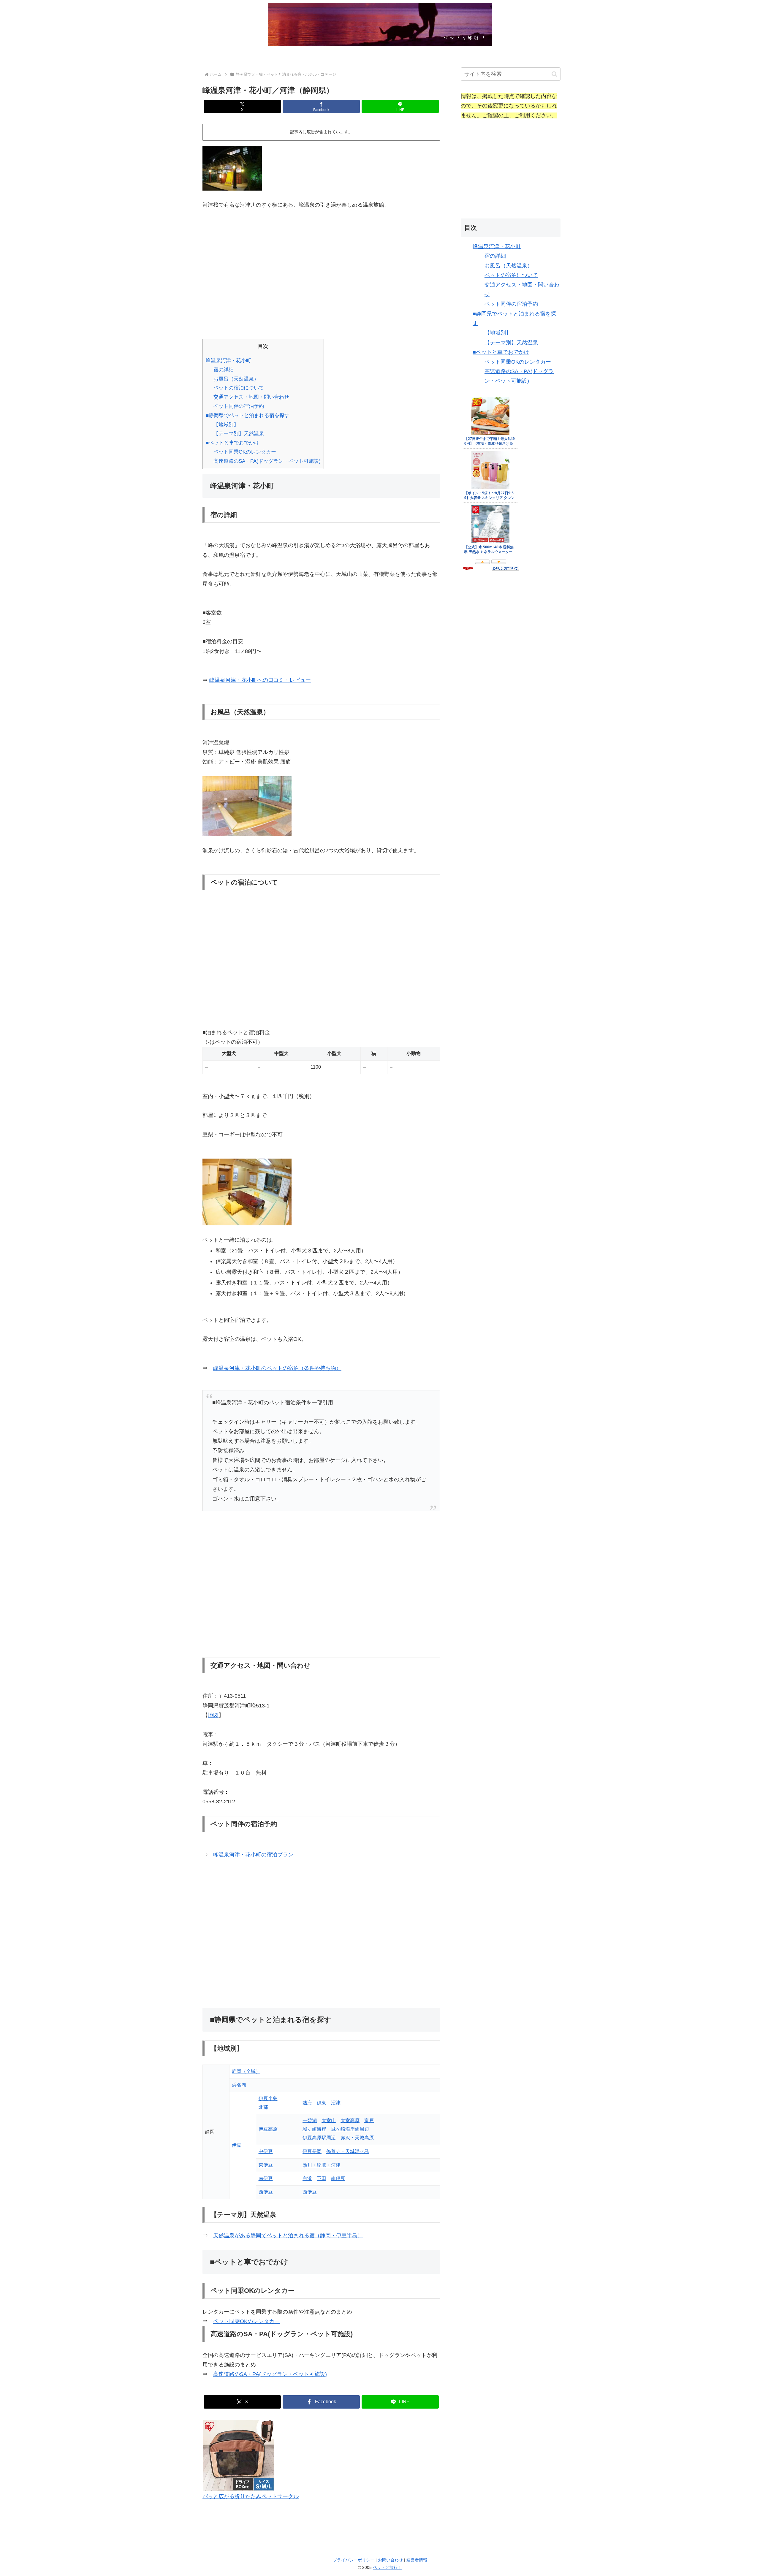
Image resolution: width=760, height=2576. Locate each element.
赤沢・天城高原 (357, 2138)
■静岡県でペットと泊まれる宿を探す (248, 415)
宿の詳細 (224, 370)
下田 (322, 2178)
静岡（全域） (246, 2071)
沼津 (336, 2103)
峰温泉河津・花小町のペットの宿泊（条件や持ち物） (277, 1368)
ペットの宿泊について (239, 388)
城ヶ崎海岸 (314, 2129)
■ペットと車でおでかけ (232, 443)
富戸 (369, 2120)
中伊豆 (266, 2151)
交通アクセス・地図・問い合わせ (251, 397)
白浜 (307, 2178)
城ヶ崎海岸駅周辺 (350, 2129)
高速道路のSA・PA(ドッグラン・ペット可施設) (267, 461)
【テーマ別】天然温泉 (239, 434)
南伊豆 (266, 2178)
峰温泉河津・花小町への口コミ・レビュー (260, 680)
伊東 (322, 2103)
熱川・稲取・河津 (322, 2165)
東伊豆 (266, 2165)
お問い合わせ (390, 2560)
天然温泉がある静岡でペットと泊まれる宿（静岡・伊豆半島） (288, 2236)
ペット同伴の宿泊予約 (239, 406)
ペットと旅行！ (387, 2567)
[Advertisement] (321, 270)
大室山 (329, 2120)
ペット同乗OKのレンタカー (245, 452)
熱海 (307, 2103)
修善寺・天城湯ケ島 (348, 2151)
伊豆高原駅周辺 (319, 2138)
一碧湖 (310, 2120)
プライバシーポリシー (354, 2560)
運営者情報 (417, 2560)
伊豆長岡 (312, 2151)
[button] (554, 74)
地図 (213, 1715)
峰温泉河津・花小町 (228, 361)
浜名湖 (239, 2085)
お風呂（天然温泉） (236, 379)
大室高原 (350, 2120)
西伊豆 (266, 2192)
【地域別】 (226, 425)
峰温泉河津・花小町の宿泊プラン (253, 1855)
